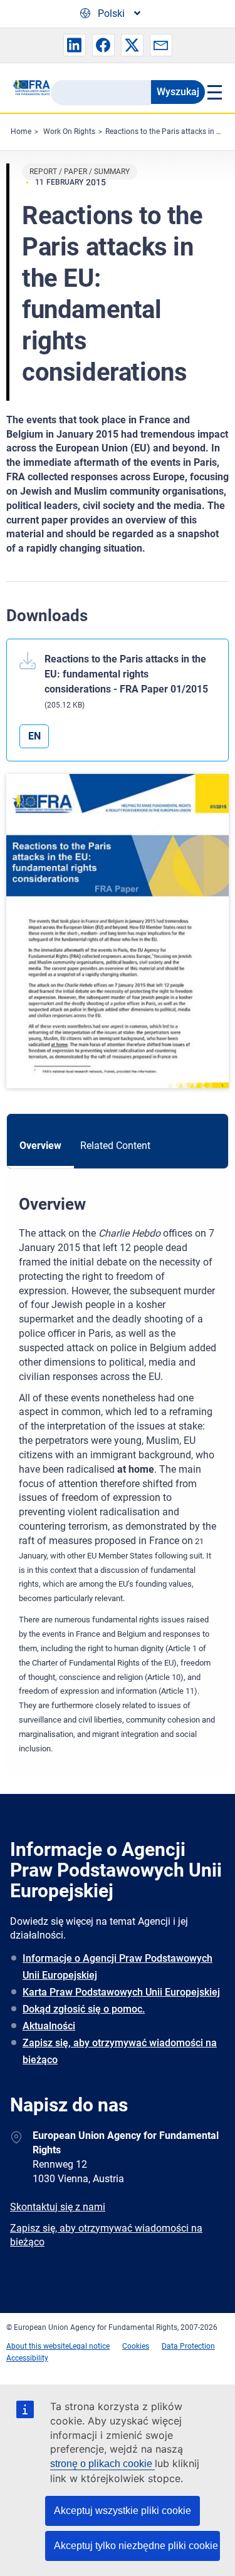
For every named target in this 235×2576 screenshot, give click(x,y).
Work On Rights (69, 131)
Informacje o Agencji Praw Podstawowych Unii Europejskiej (118, 1967)
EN (34, 736)
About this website (38, 2346)
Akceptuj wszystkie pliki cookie (123, 2511)
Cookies (136, 2346)
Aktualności (49, 2026)
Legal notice (89, 2346)
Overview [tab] (40, 1146)
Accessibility (27, 2358)
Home (21, 131)
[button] (75, 45)
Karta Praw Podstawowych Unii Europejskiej (121, 1992)
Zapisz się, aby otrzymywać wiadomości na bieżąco (120, 2051)
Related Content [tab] (115, 1146)
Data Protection (188, 2346)
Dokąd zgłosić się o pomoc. (84, 2009)
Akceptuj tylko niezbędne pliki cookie (136, 2546)
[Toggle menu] (214, 92)
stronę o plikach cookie (102, 2464)
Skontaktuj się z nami (58, 2207)
